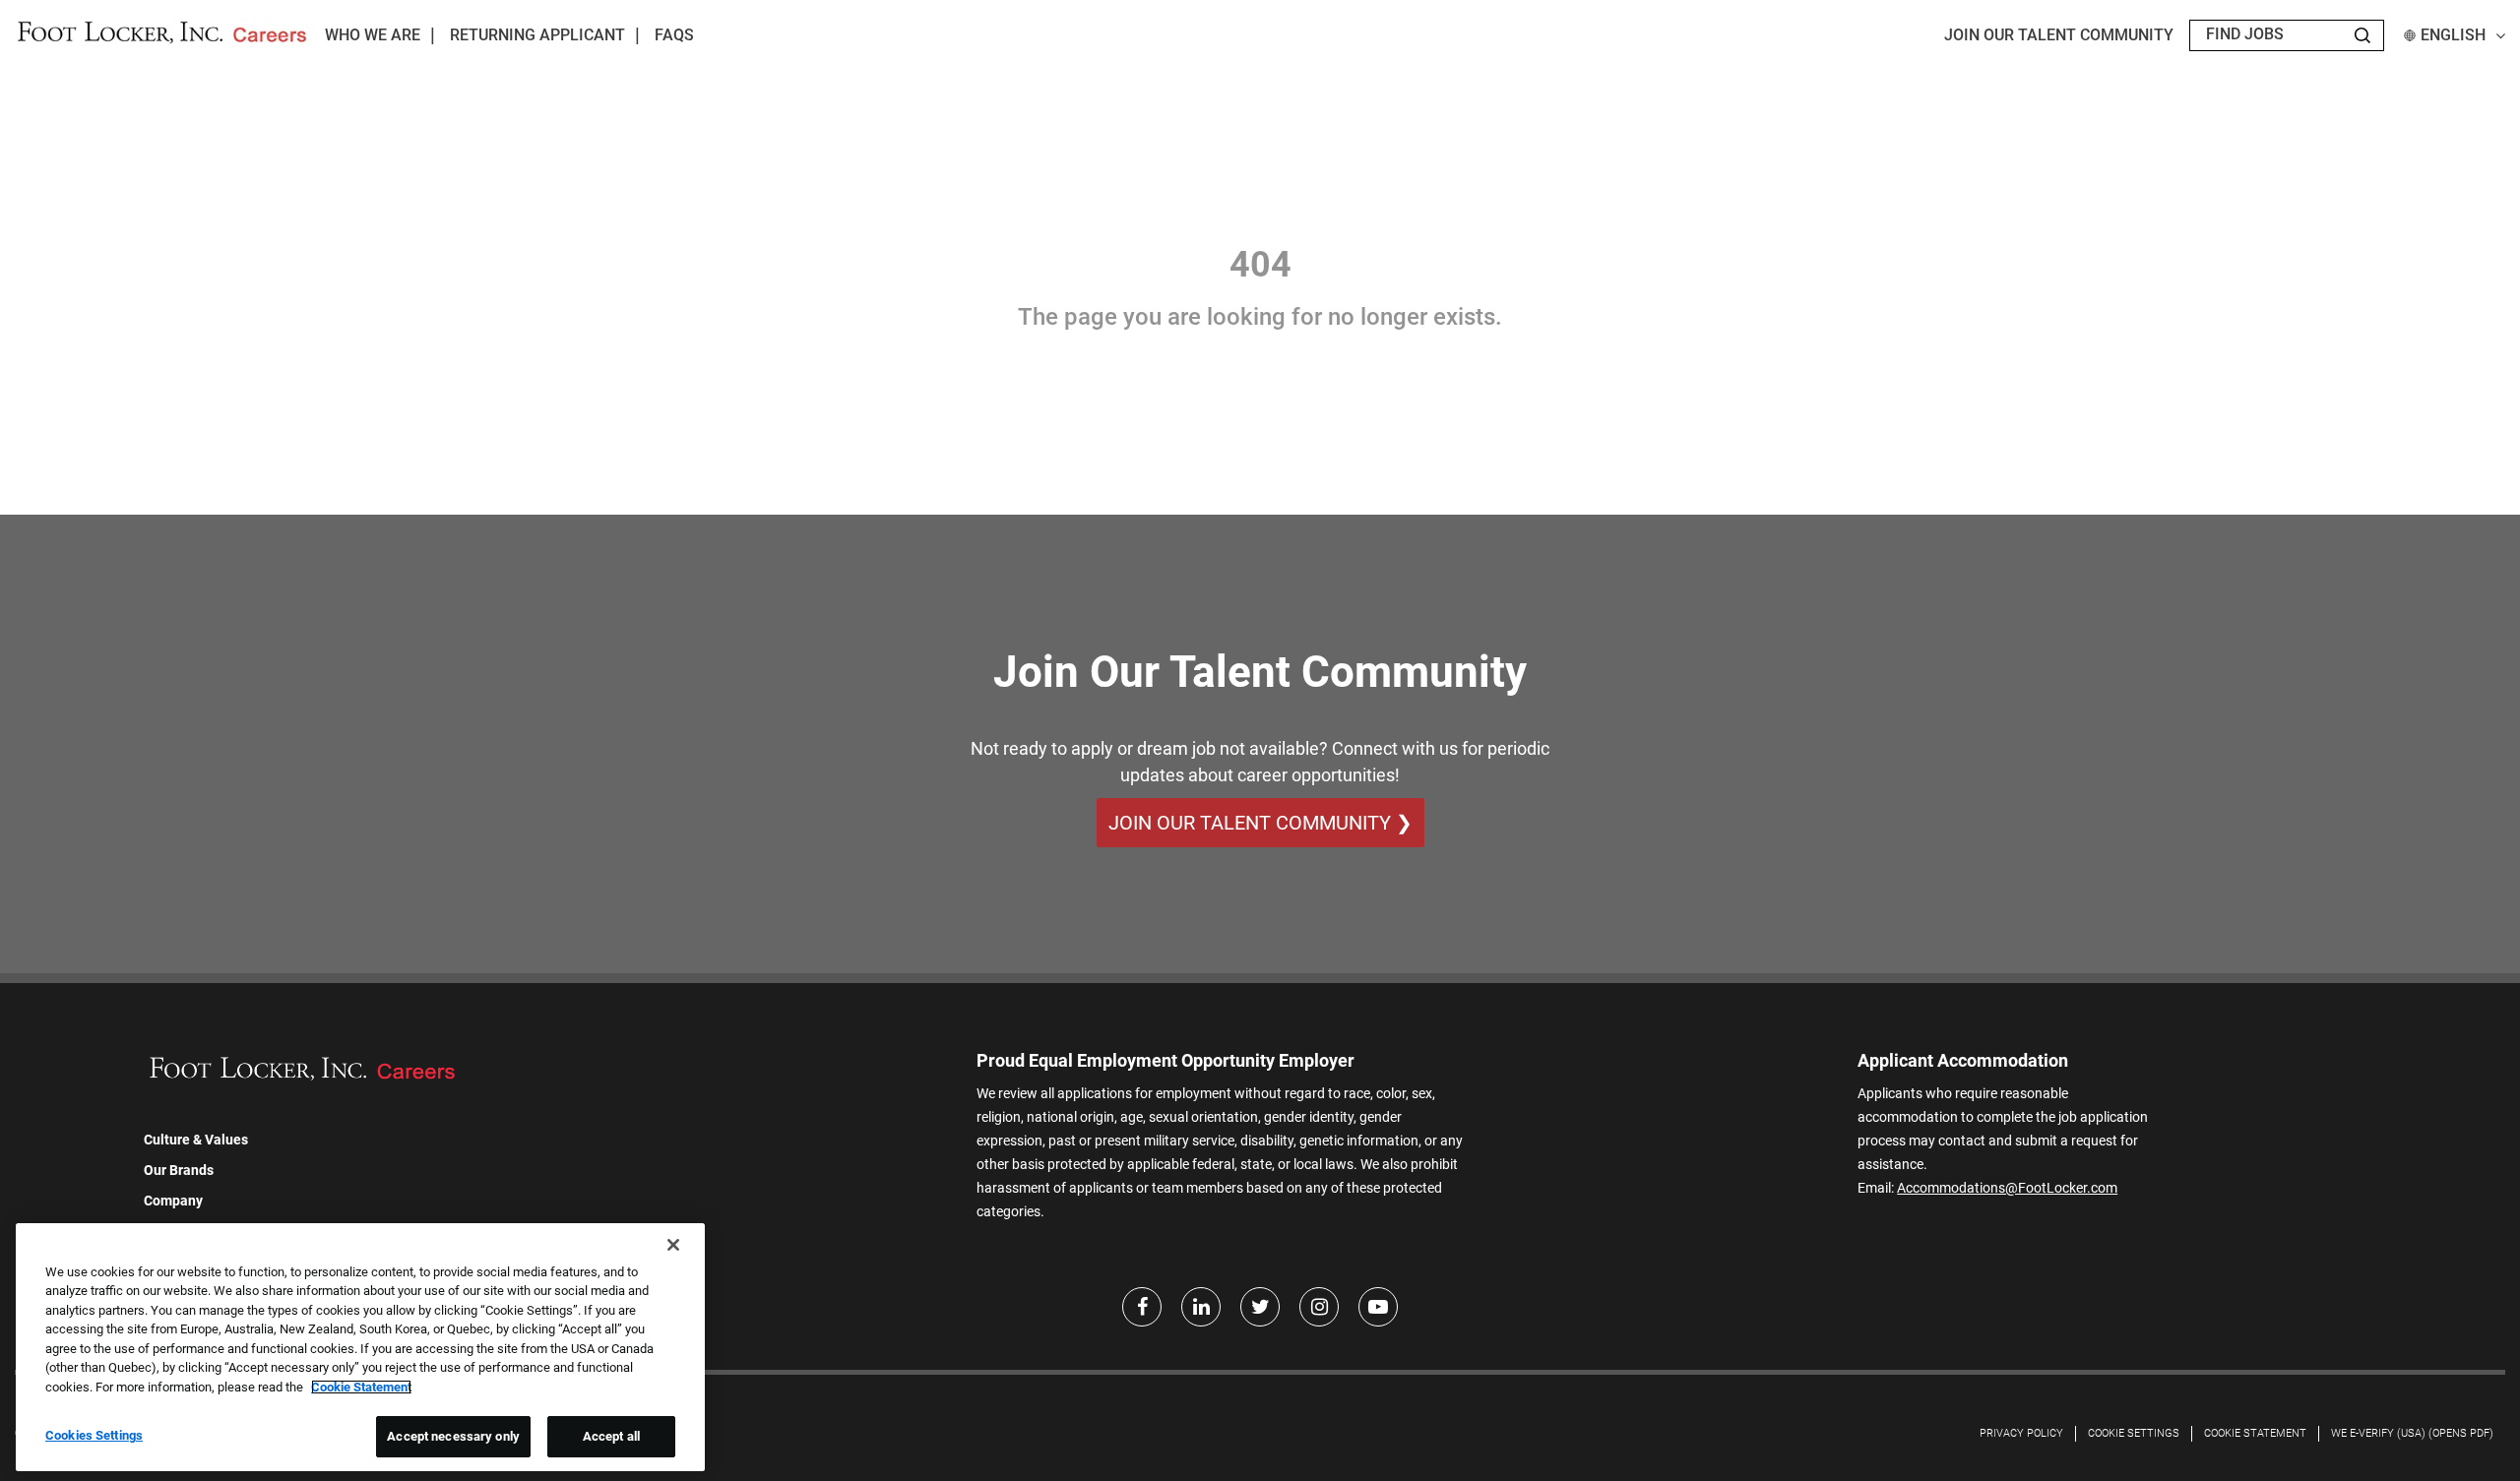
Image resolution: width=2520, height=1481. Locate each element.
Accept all (611, 1436)
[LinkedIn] (1201, 1307)
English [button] (2453, 35)
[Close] (673, 1245)
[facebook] (1142, 1307)
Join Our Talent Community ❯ (1260, 823)
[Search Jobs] (2362, 35)
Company (173, 1201)
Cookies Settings (94, 1435)
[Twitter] (1260, 1307)
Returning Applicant (537, 35)
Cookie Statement (2255, 1433)
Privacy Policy (2021, 1433)
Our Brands (179, 1170)
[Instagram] (1319, 1307)
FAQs (674, 35)
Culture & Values (196, 1140)
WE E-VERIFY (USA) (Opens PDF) (2412, 1433)
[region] (360, 1347)
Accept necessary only (453, 1436)
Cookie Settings (2134, 1433)
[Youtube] (1378, 1307)
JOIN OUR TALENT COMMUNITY (2059, 35)
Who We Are (373, 35)
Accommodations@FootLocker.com (2007, 1188)
